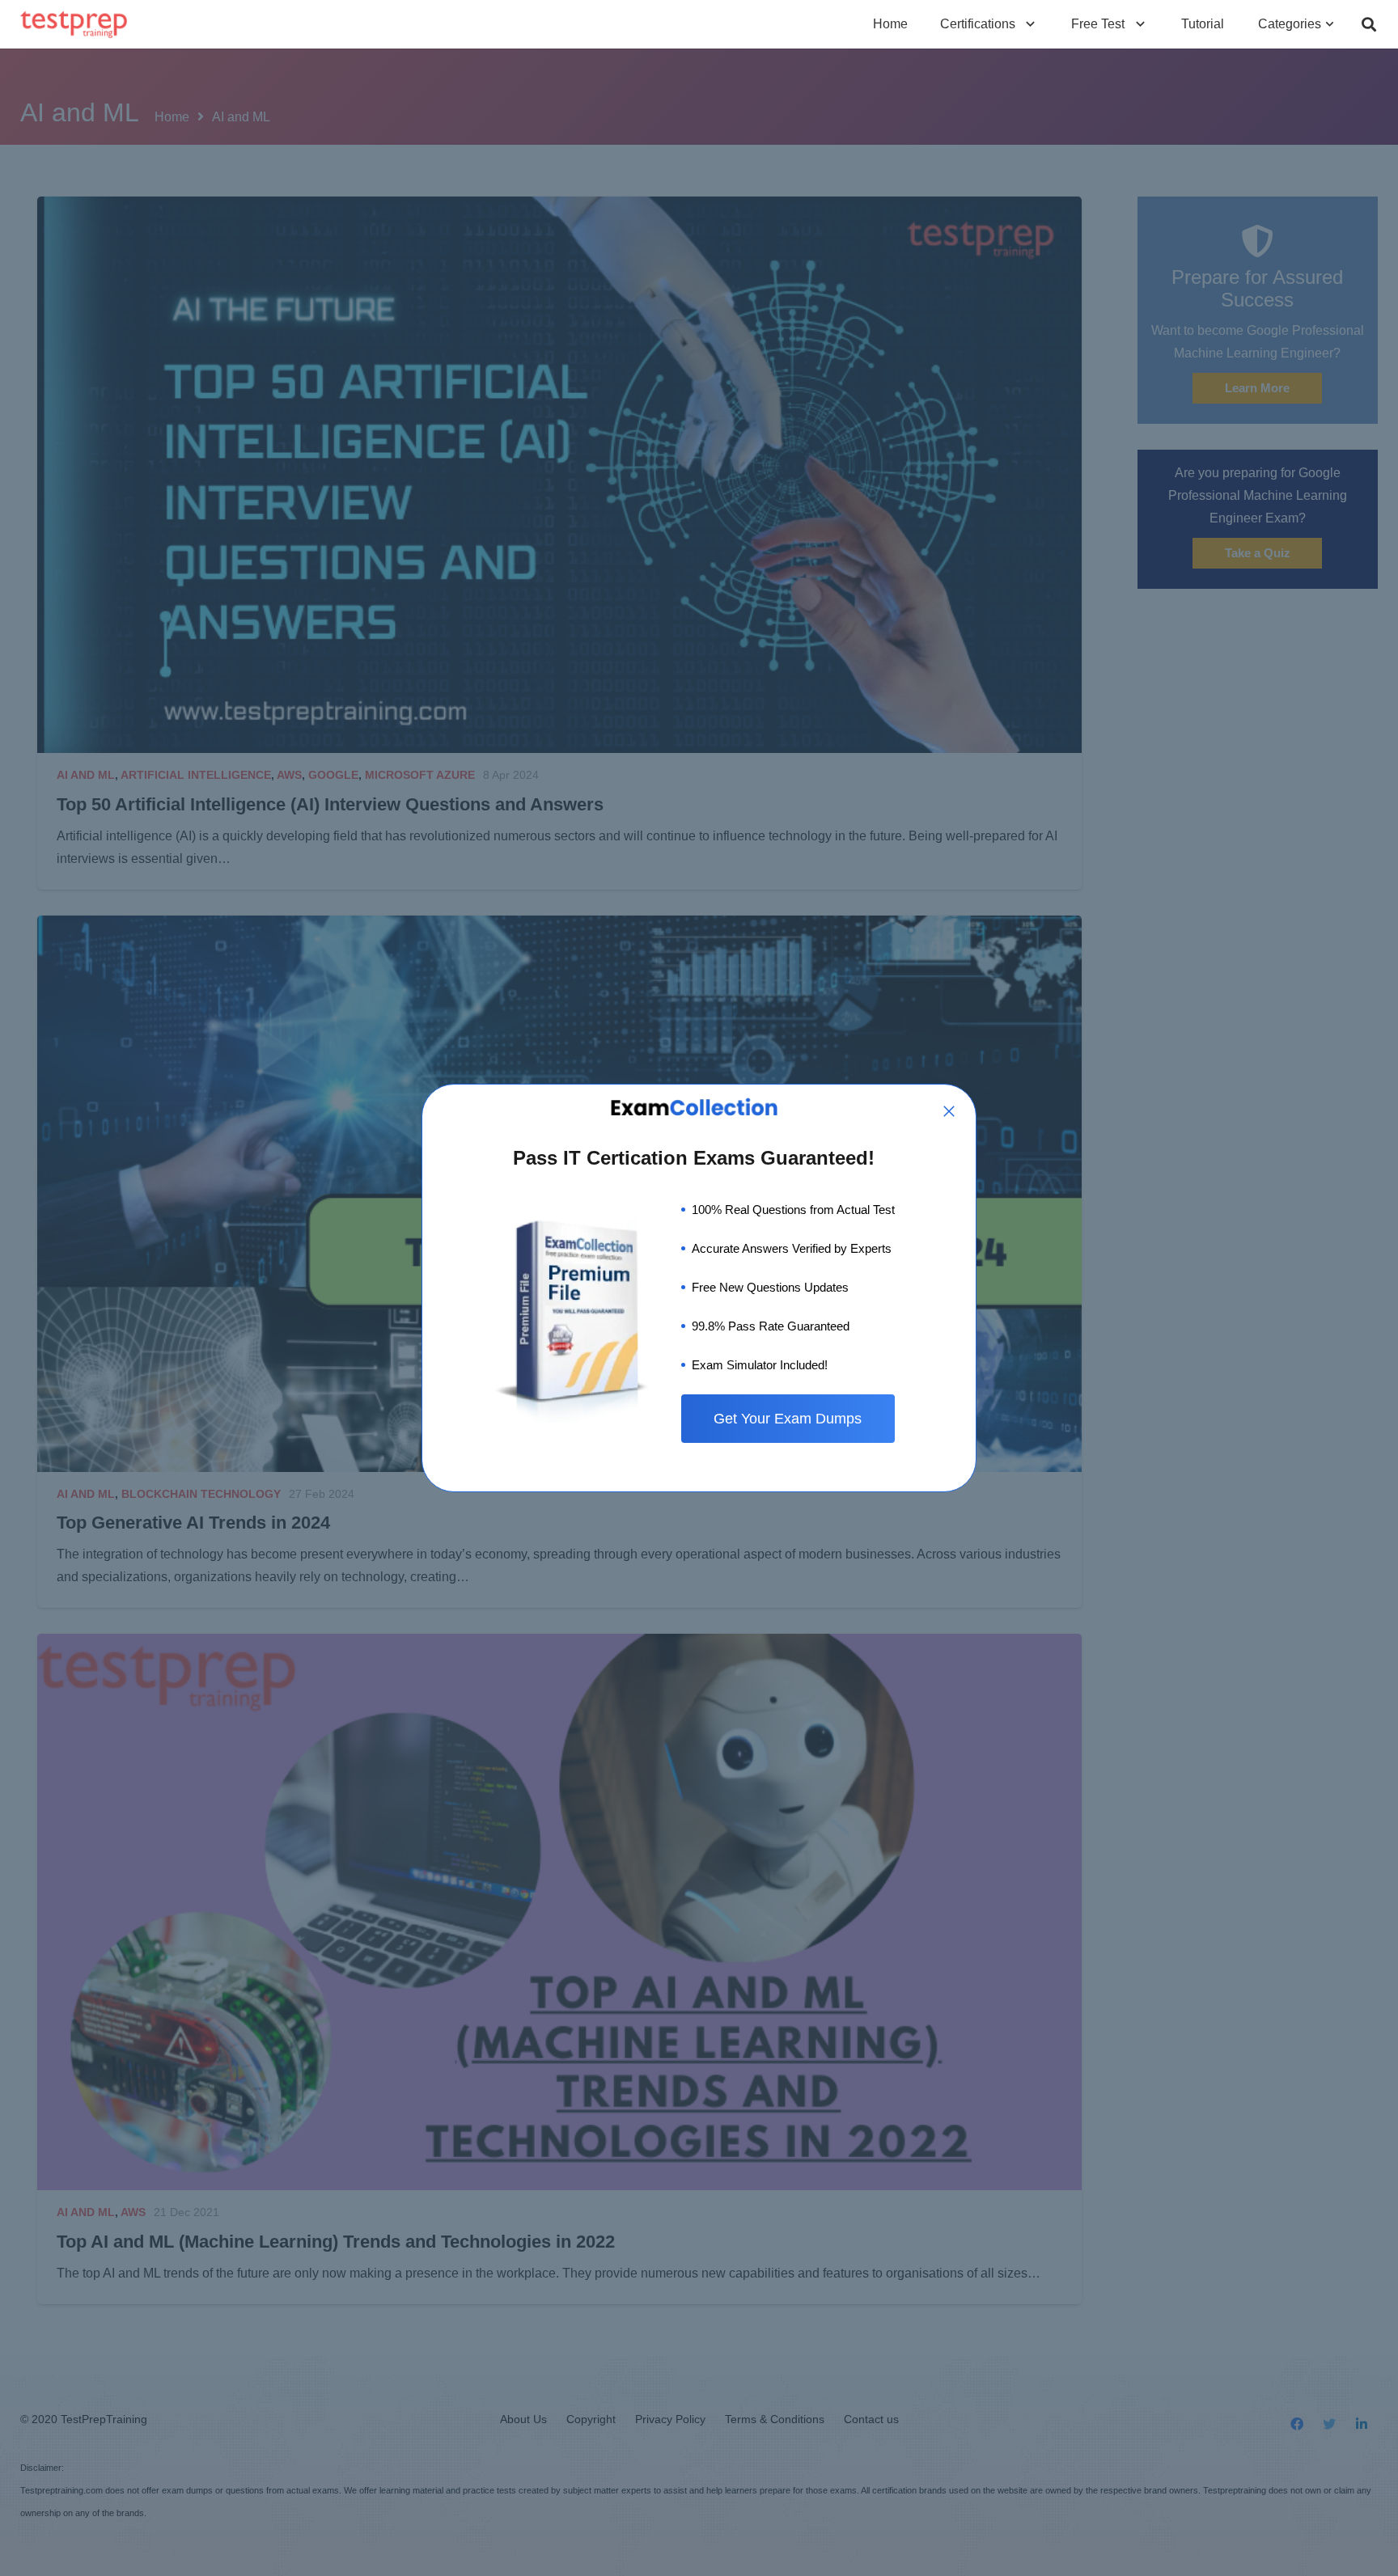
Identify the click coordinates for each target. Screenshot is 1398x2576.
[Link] (74, 25)
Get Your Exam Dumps (788, 1419)
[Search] (1369, 25)
